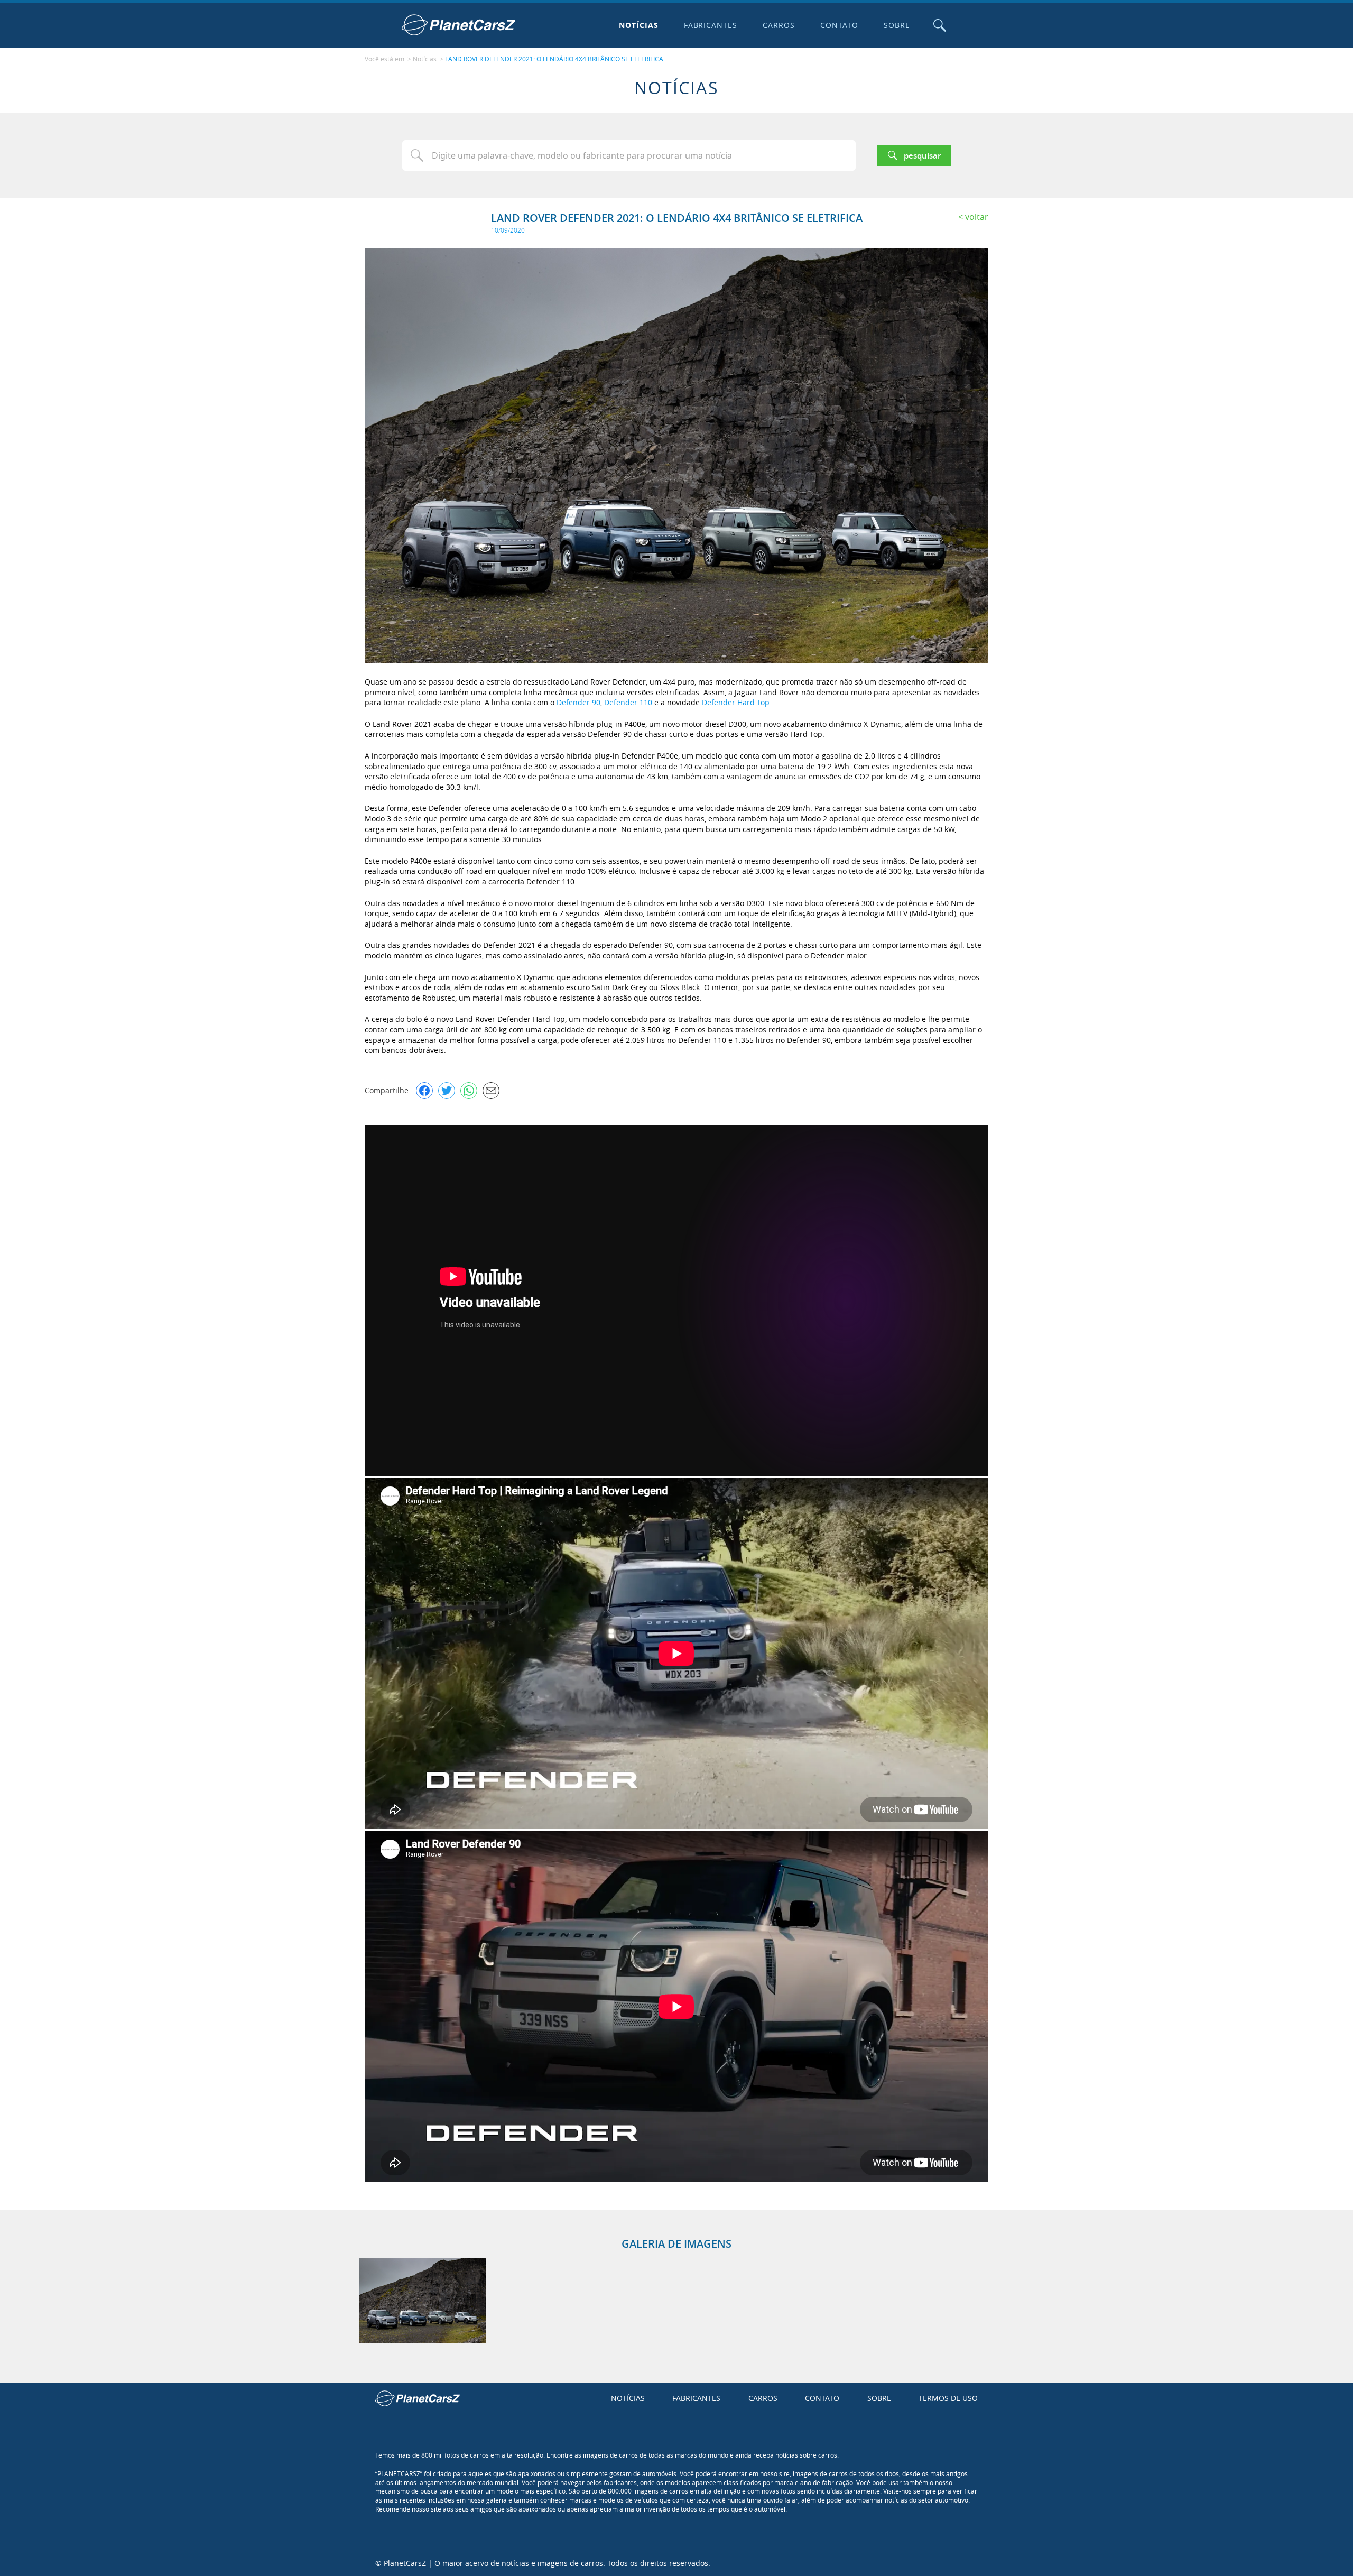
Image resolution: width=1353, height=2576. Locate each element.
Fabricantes (711, 25)
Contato (839, 25)
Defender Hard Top (736, 702)
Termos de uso (948, 2398)
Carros (779, 25)
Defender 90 (578, 702)
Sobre (897, 25)
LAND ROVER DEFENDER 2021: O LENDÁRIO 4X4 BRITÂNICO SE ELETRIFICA (554, 59)
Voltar (977, 217)
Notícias (639, 25)
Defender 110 (628, 702)
